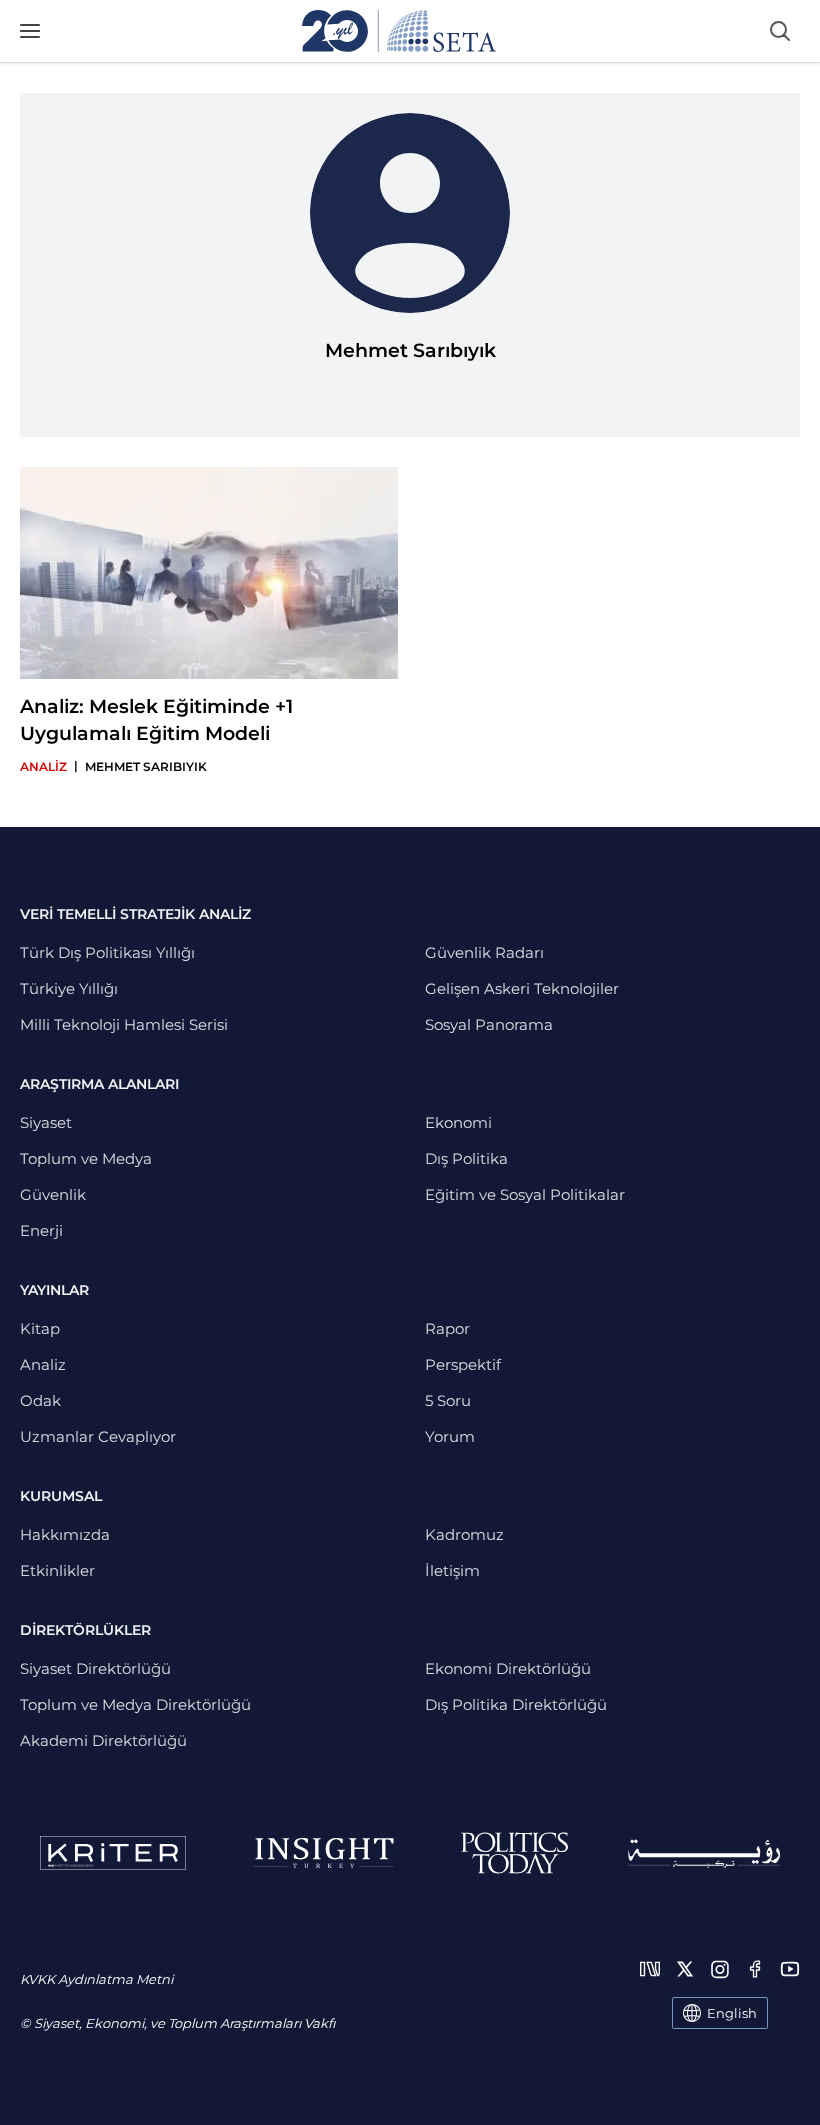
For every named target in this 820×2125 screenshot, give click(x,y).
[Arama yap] (780, 31)
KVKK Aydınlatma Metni (96, 1979)
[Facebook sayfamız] (755, 1969)
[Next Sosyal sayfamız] (650, 1969)
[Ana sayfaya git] (399, 31)
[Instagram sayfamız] (720, 1969)
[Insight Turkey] (323, 1853)
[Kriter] (113, 1853)
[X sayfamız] (685, 1969)
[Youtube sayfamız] (790, 1969)
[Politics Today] (514, 1853)
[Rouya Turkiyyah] (704, 1853)
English (732, 2013)
